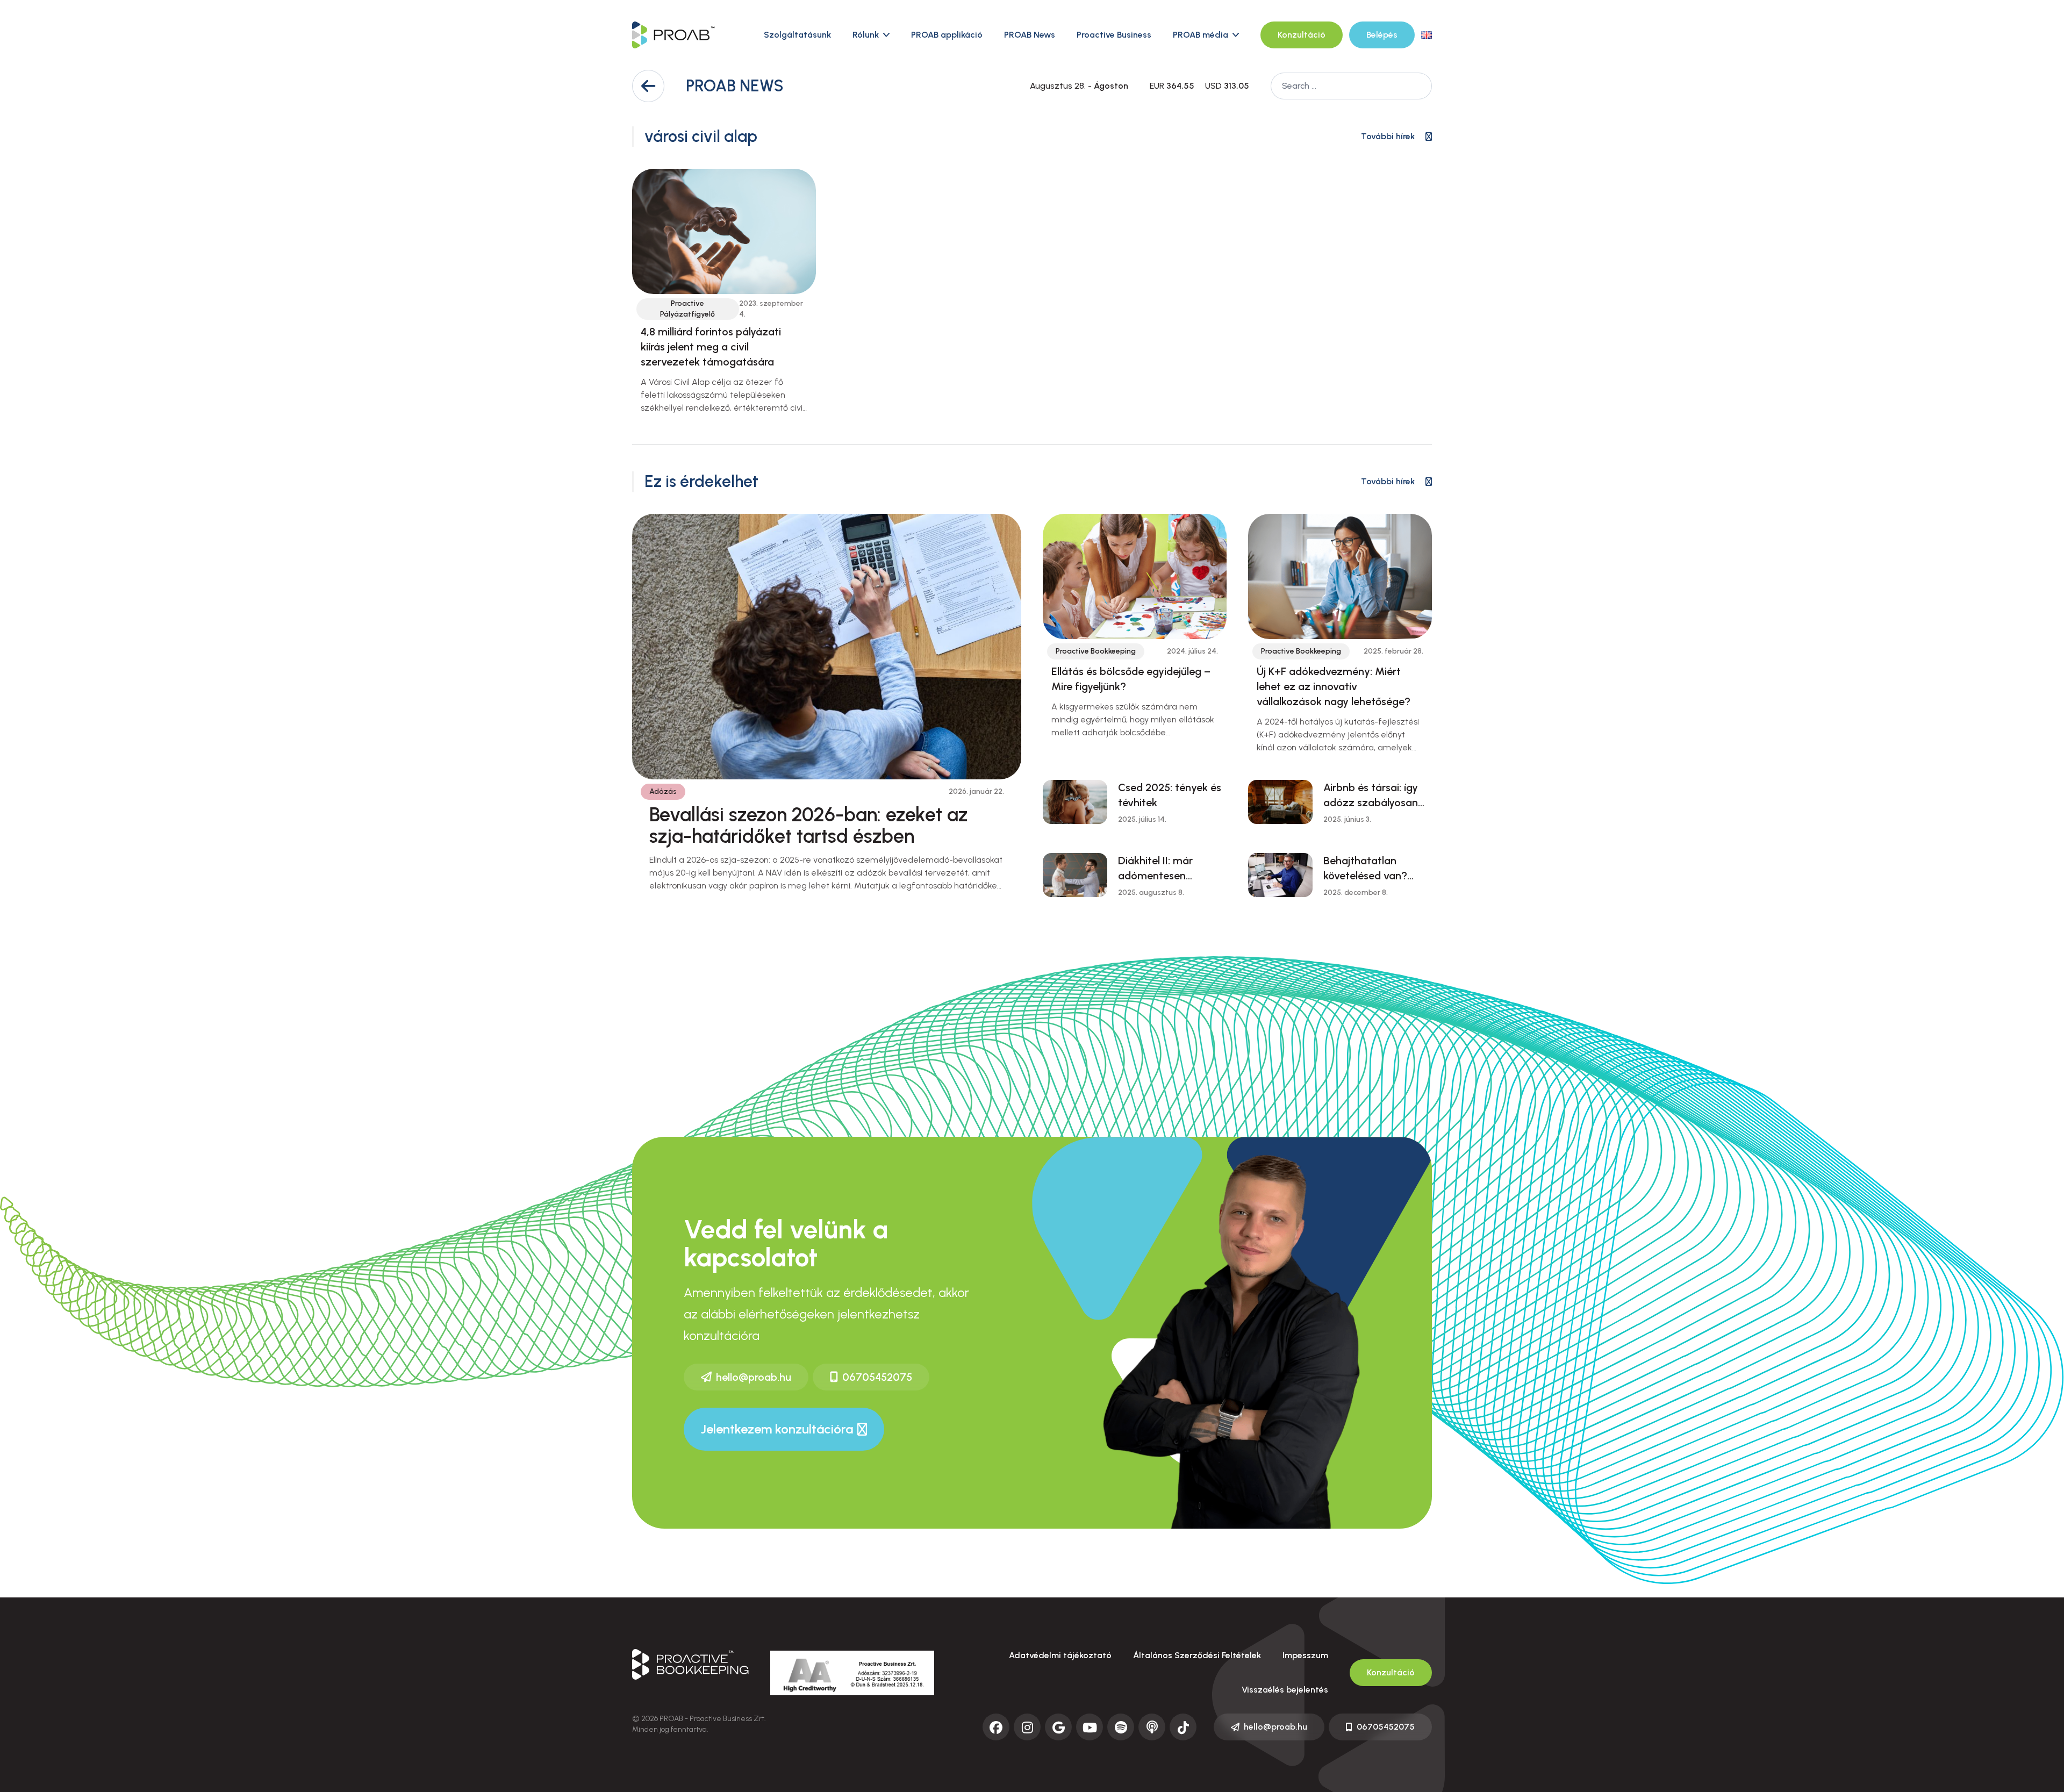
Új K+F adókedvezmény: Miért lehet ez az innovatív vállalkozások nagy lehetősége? (1334, 686)
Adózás (663, 791)
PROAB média (1201, 35)
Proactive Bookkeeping (1096, 651)
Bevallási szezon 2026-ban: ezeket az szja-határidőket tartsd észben (808, 825)
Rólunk (866, 35)
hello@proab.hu (754, 1377)
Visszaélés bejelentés (1285, 1690)
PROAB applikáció (947, 35)
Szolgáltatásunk (797, 35)
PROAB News (1030, 35)
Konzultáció (1302, 35)
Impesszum (1305, 1655)
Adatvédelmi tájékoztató (1060, 1655)
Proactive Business (1114, 35)
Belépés (1382, 35)
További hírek (1388, 136)
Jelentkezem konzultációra (777, 1429)
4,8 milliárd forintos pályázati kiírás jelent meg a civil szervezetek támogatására (711, 347)
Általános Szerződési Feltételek (1197, 1655)
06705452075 (877, 1377)
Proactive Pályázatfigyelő (687, 309)
